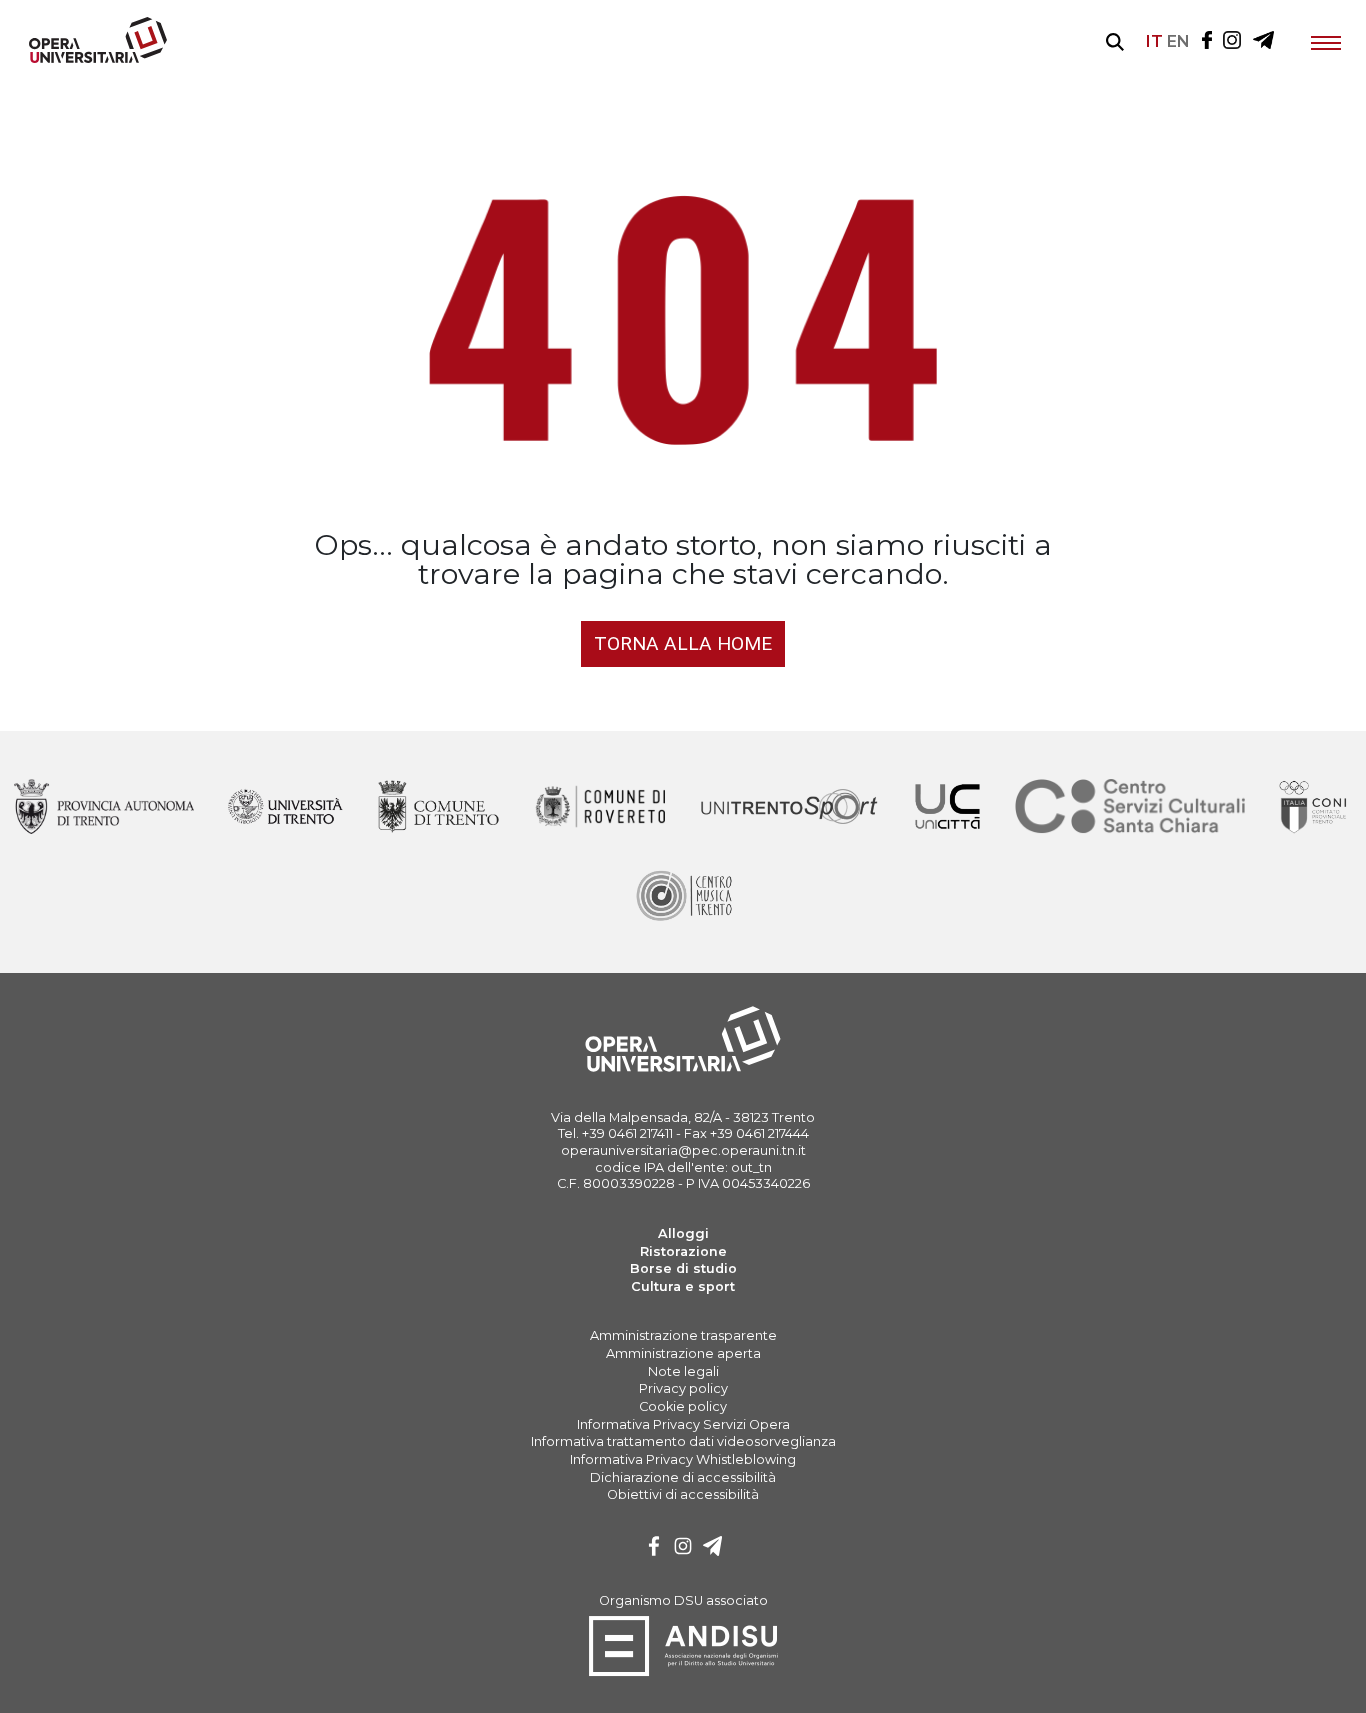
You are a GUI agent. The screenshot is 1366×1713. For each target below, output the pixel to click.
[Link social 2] (1263, 41)
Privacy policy (683, 1388)
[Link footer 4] (790, 808)
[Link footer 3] (599, 808)
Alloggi (683, 1233)
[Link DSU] (683, 1672)
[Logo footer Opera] (683, 1068)
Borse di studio (683, 1268)
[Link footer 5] (946, 808)
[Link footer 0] (104, 808)
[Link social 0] (1207, 41)
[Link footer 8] (683, 896)
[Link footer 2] (438, 808)
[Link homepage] (90, 58)
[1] (683, 1548)
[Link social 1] (1232, 41)
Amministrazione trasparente (683, 1335)
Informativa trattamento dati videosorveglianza (683, 1441)
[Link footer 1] (285, 808)
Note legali (683, 1371)
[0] (654, 1548)
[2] (713, 1548)
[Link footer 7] (1315, 808)
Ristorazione (683, 1251)
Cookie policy (683, 1406)
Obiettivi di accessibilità (683, 1494)
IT (1154, 41)
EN (1178, 41)
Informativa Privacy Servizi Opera (683, 1424)
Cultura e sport (683, 1286)
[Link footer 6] (1130, 808)
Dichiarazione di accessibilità (683, 1477)
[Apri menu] (1326, 42)
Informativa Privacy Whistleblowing (683, 1459)
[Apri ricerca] (1115, 42)
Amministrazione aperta (683, 1353)
